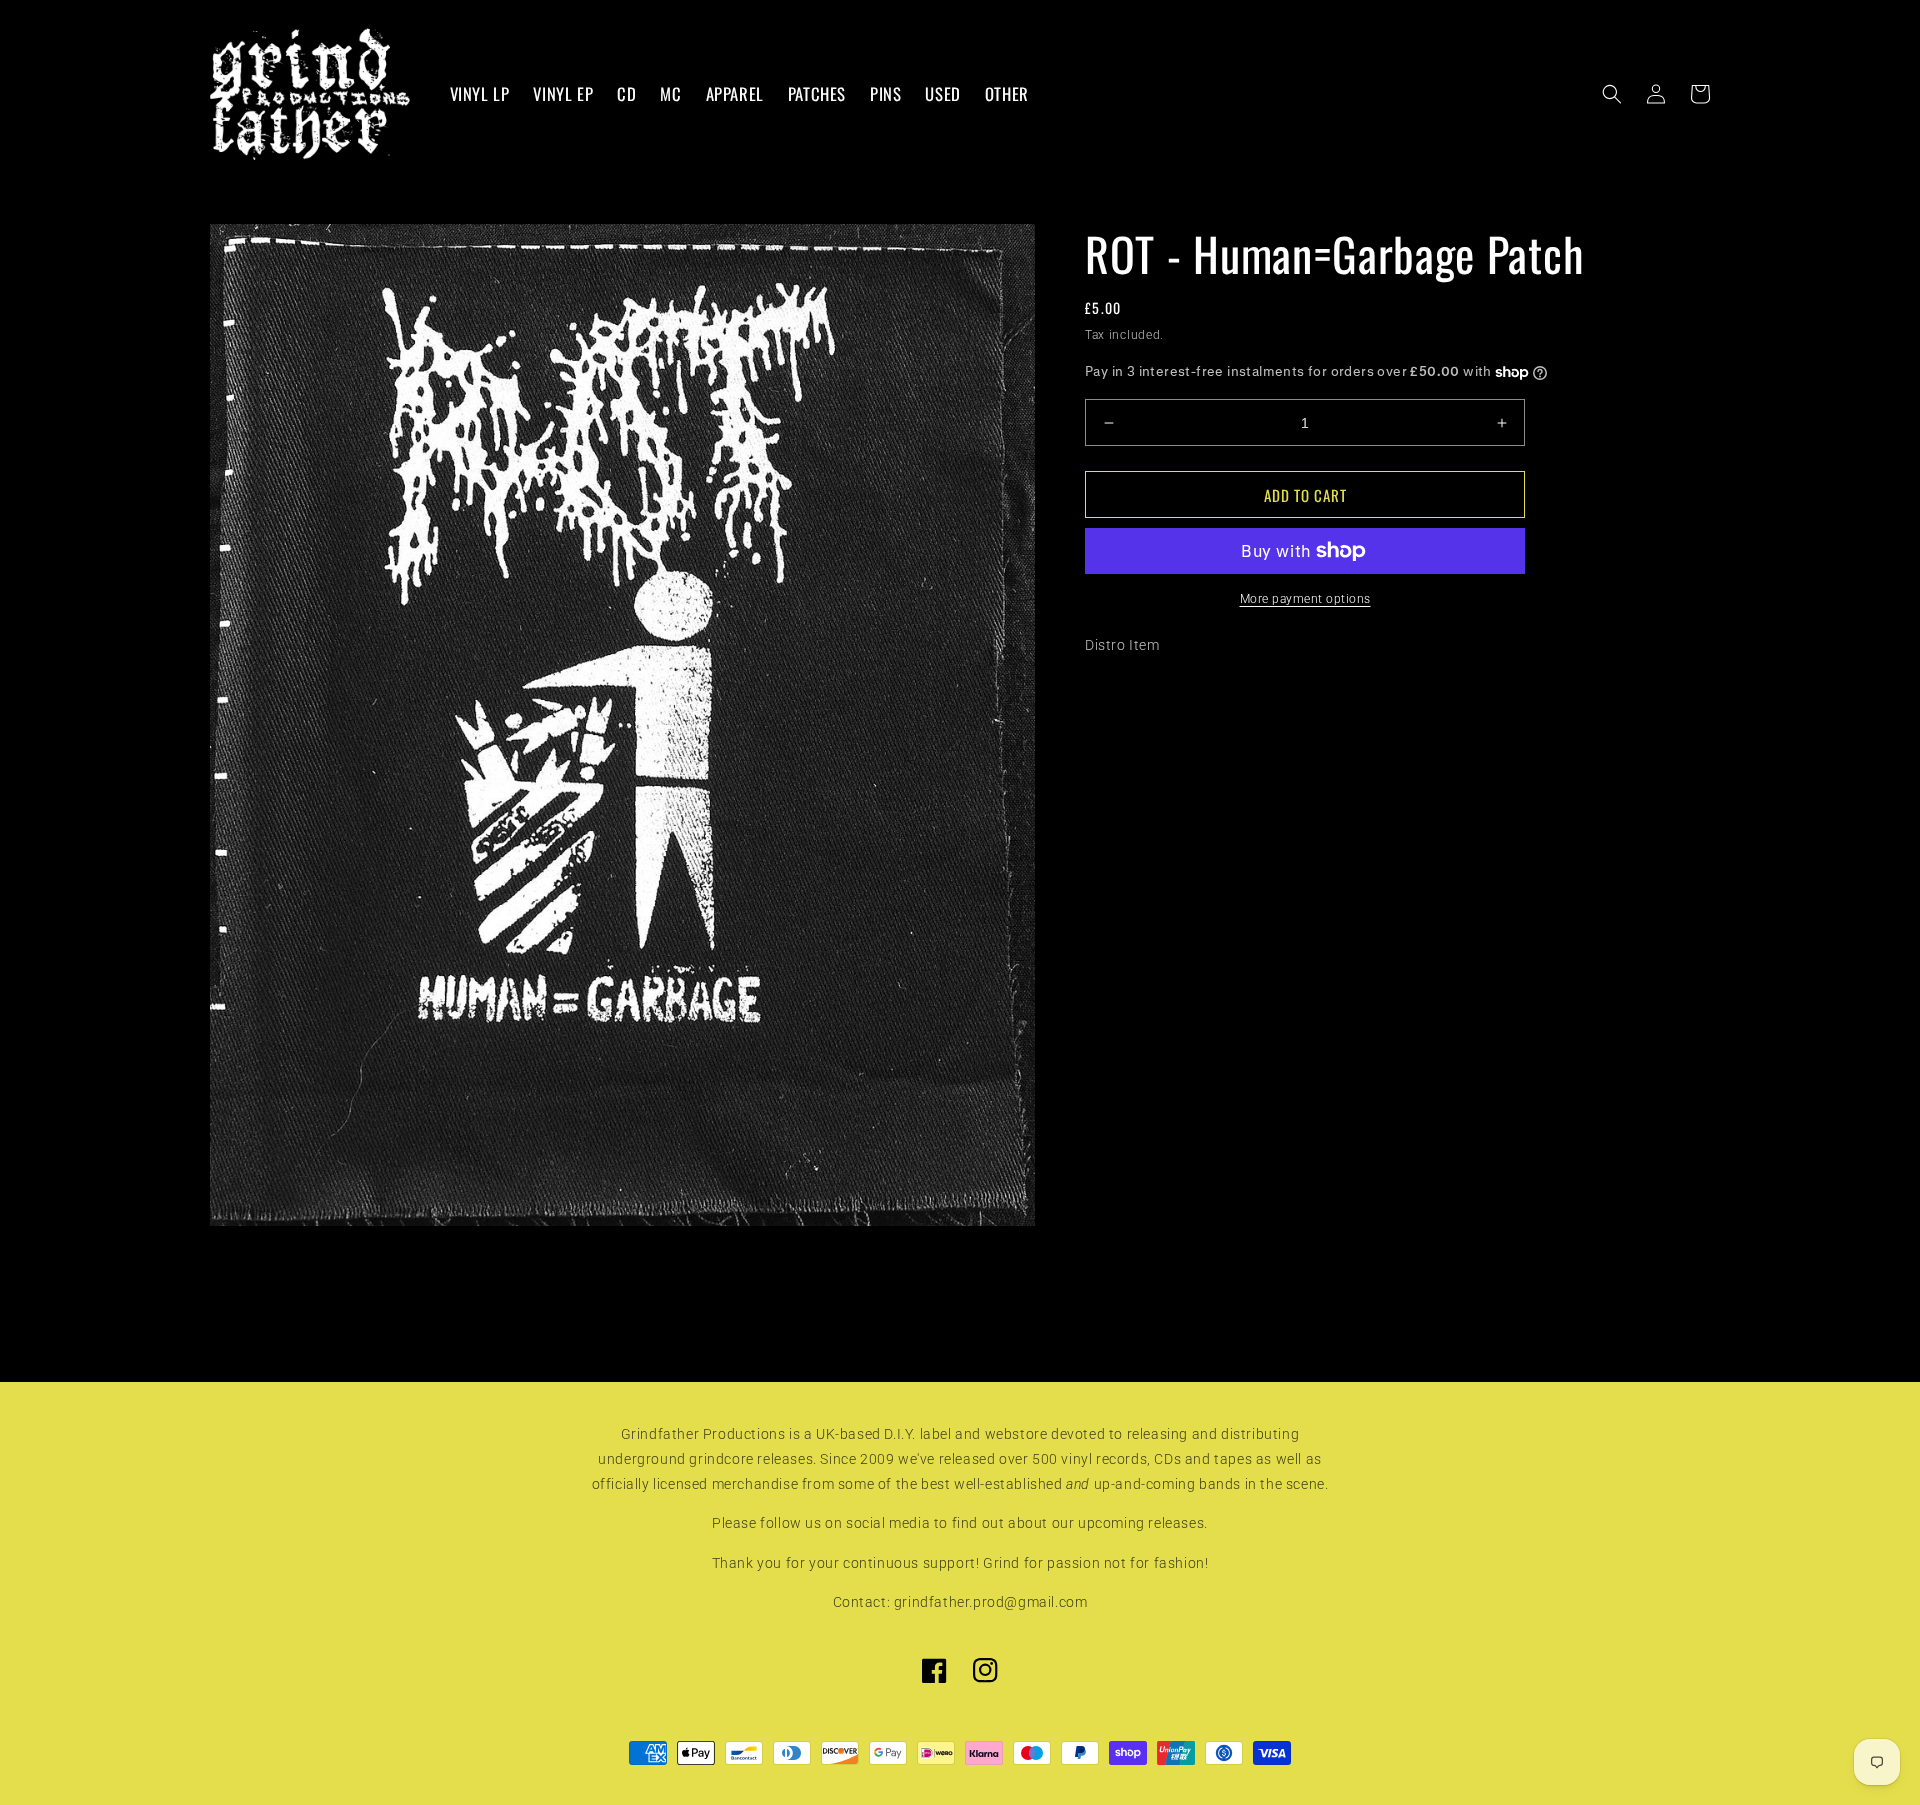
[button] (1612, 94)
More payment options (1305, 599)
